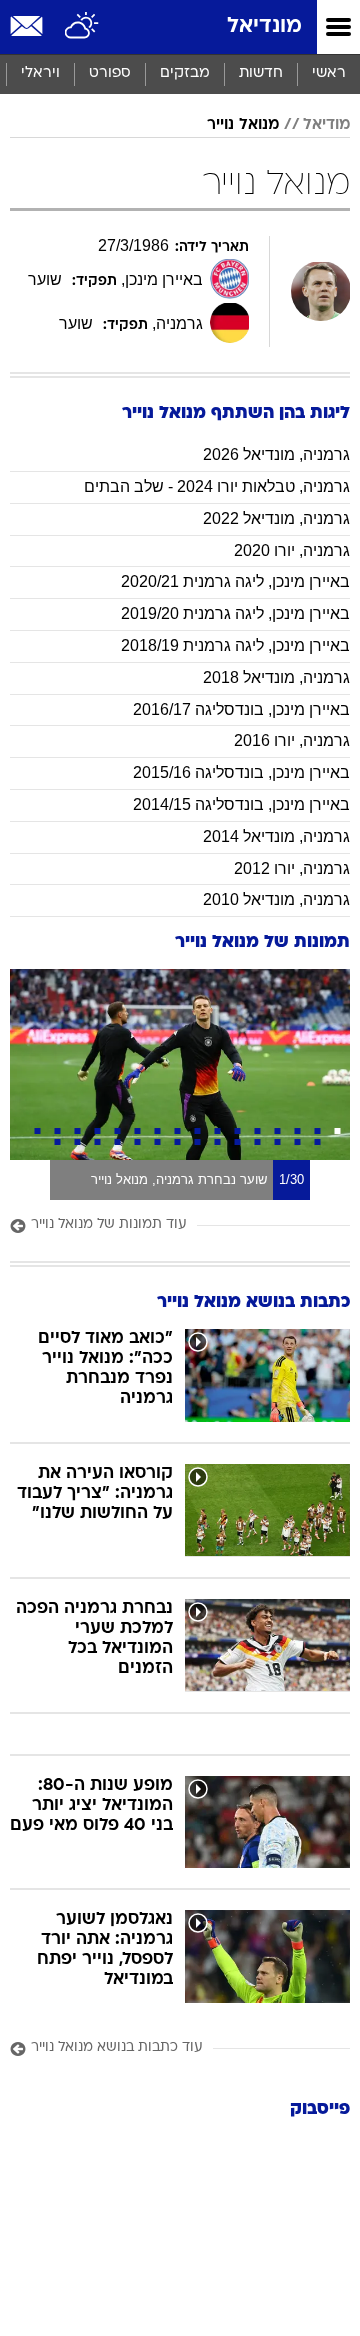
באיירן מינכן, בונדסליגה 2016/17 (241, 709)
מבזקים (185, 73)
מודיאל (326, 125)
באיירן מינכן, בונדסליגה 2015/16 (241, 772)
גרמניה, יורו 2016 (292, 740)
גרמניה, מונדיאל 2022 (276, 518)
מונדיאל (264, 26)
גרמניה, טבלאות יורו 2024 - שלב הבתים (217, 486)
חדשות (261, 73)
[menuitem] (260, 74)
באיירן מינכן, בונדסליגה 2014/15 (241, 804)
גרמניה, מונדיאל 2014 (276, 836)
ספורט (110, 73)
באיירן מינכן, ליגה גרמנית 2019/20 (235, 613)
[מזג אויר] (82, 27)
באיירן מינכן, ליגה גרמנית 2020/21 (235, 581)
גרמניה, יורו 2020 (292, 550)
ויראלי (40, 73)
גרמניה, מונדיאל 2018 (276, 677)
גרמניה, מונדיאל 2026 (276, 454)
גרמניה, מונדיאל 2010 (276, 899)
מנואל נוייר (243, 125)
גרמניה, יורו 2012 (292, 868)
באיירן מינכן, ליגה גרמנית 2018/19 (235, 645)
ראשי (329, 73)
